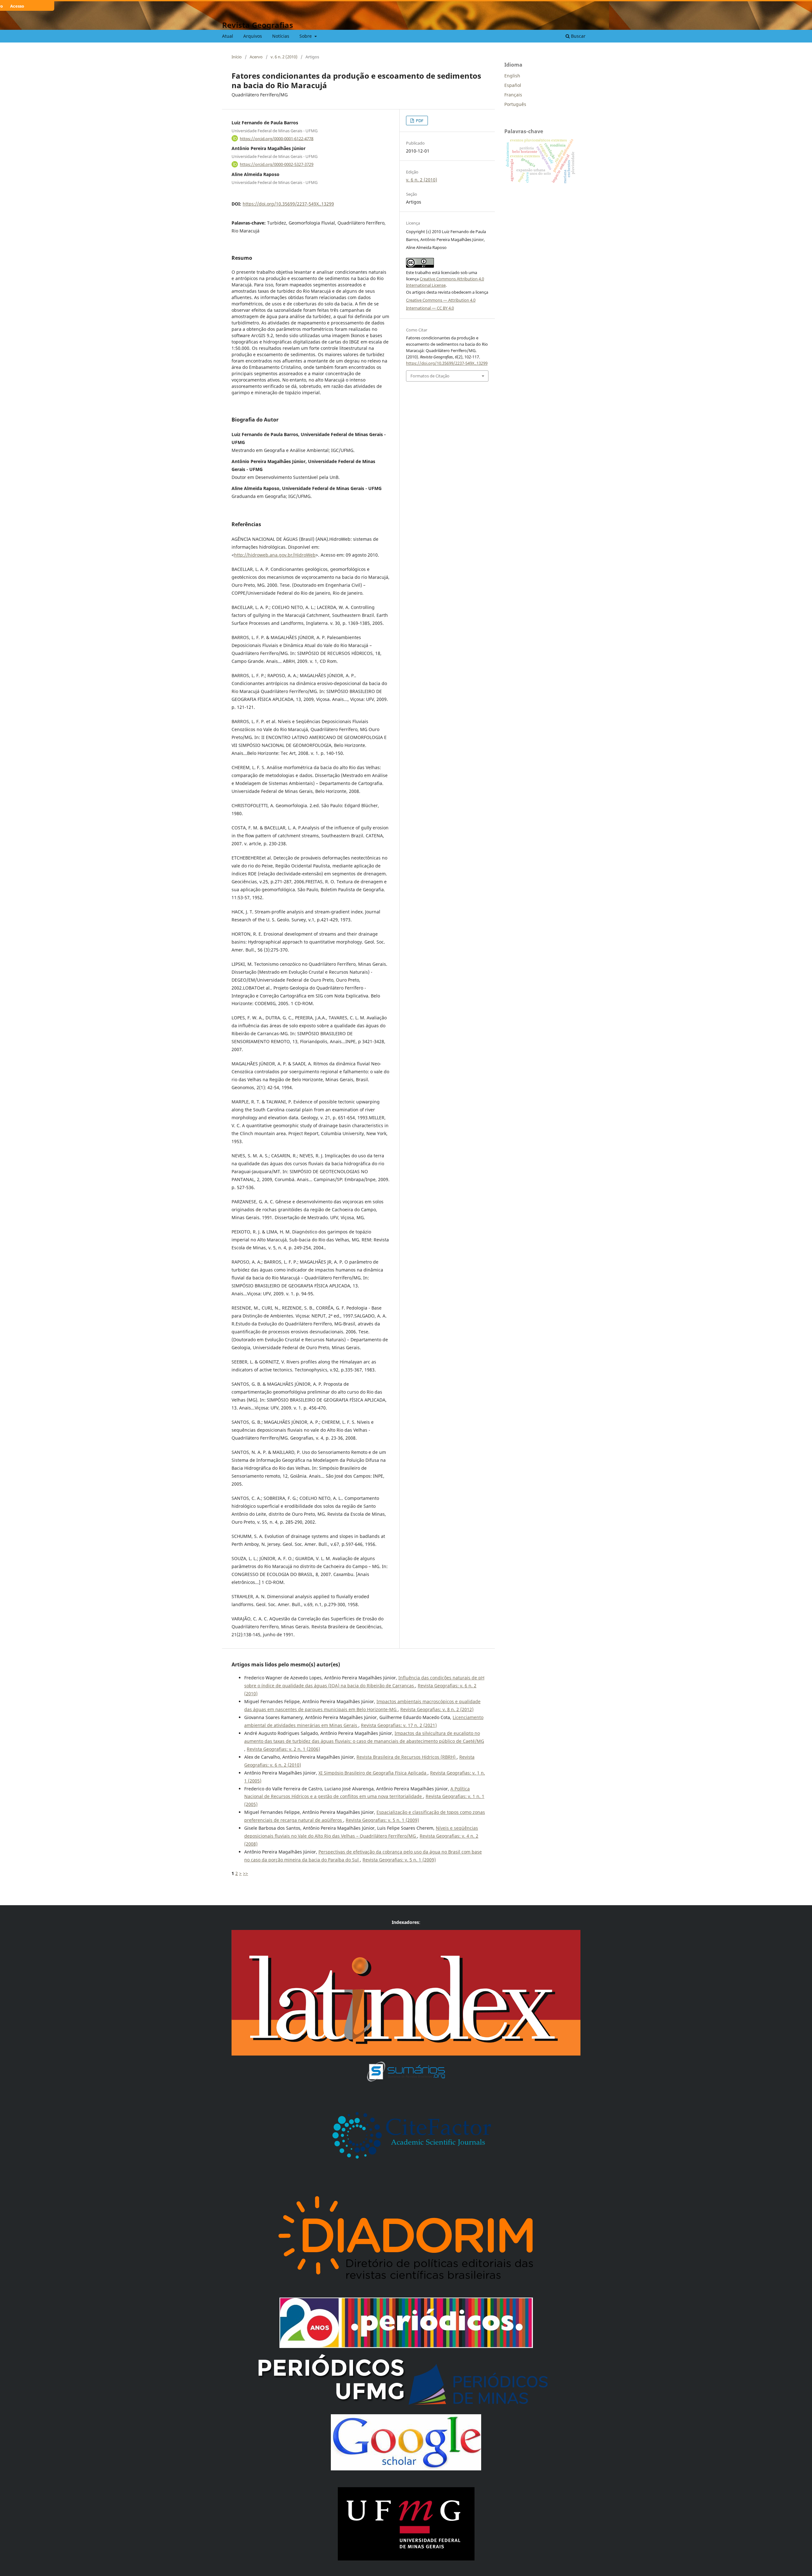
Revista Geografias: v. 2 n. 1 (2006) (283, 1749)
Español (513, 85)
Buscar (578, 36)
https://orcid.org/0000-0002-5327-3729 (277, 164)
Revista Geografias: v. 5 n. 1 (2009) (382, 1820)
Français (513, 95)
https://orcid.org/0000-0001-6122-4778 (277, 138)
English (512, 76)
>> (246, 1873)
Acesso (17, 6)
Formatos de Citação (430, 376)
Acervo (256, 57)
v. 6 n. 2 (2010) (284, 57)
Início (237, 57)
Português (515, 104)
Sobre (306, 36)
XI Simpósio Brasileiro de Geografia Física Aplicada (373, 1773)
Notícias (281, 36)
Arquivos (253, 36)
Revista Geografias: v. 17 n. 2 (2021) (399, 1725)
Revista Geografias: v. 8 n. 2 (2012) (437, 1709)
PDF (419, 121)
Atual (228, 36)
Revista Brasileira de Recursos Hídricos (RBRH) (407, 1757)
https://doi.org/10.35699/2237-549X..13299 (288, 204)
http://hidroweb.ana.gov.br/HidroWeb (275, 555)
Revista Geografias (258, 25)
